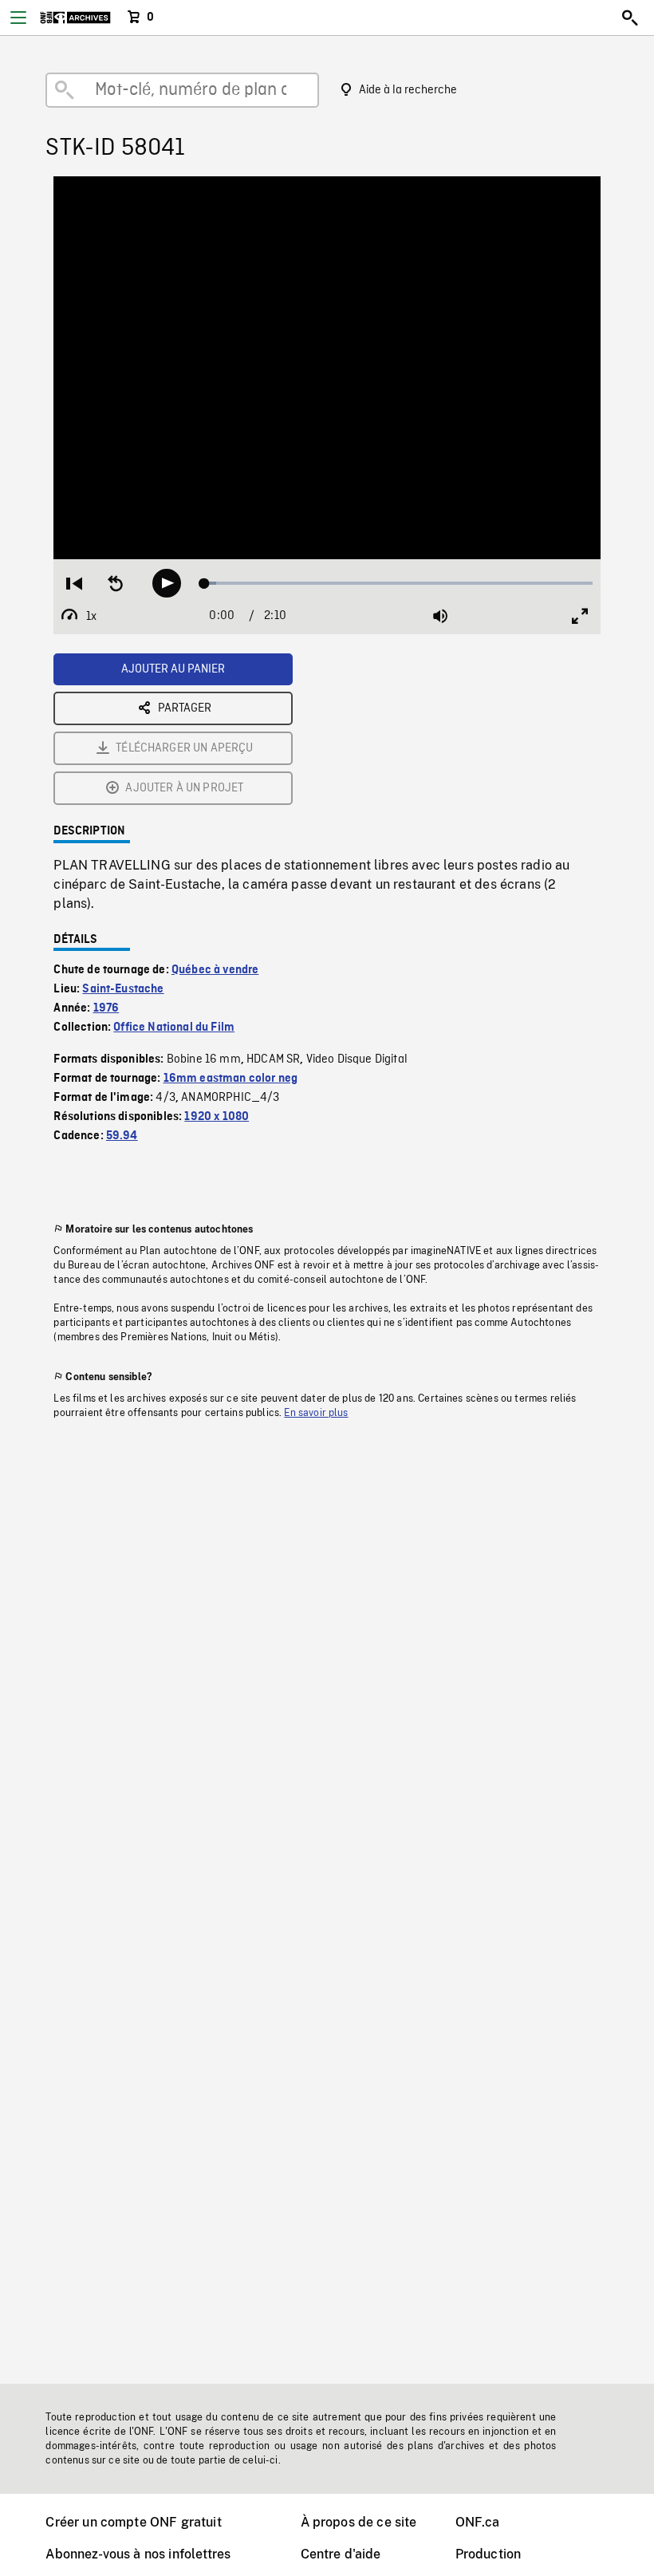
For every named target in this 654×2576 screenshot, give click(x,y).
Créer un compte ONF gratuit (133, 2522)
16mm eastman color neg (231, 1079)
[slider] (399, 583)
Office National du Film (174, 1028)
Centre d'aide (341, 2554)
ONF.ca (478, 2522)
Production (489, 2554)
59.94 (122, 1136)
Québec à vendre (215, 970)
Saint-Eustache (123, 989)
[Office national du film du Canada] (75, 18)
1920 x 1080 (217, 1117)
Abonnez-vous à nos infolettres (138, 2554)
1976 (106, 1008)
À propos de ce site (359, 2522)
